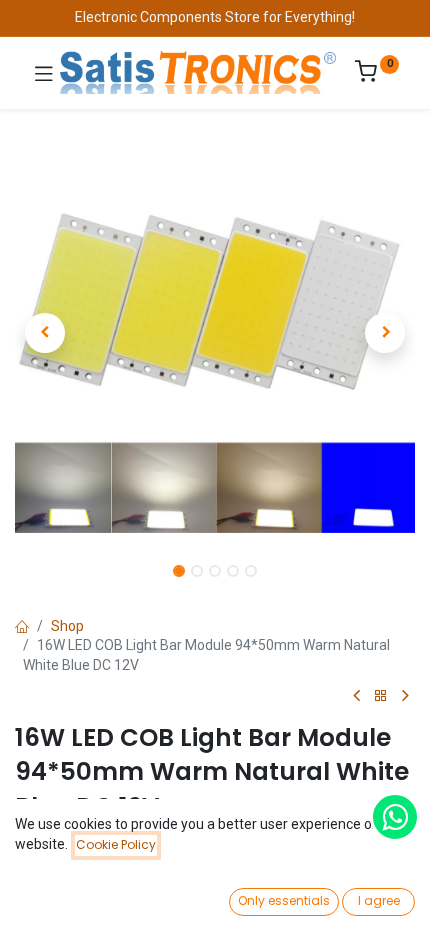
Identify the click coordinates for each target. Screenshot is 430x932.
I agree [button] (379, 900)
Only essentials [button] (284, 900)
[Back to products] (381, 696)
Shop (67, 626)
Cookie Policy (116, 844)
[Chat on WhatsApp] (395, 817)
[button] (45, 333)
